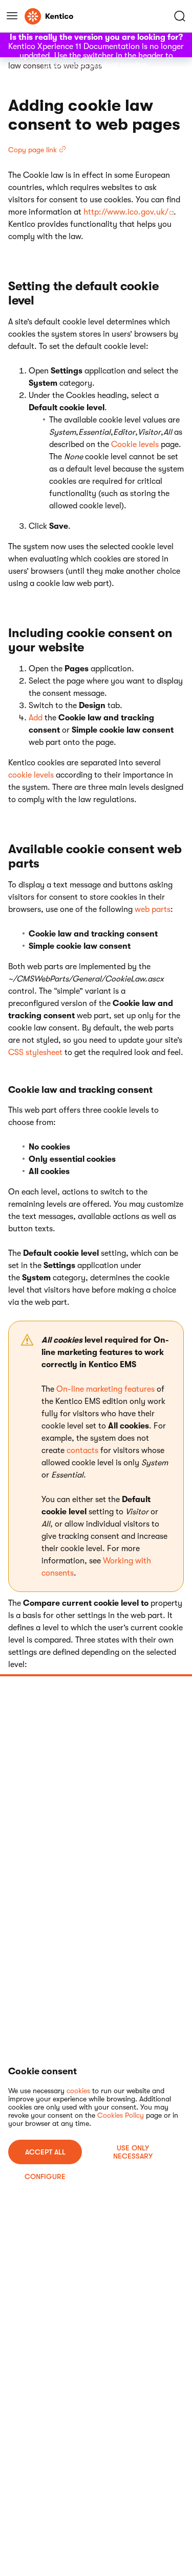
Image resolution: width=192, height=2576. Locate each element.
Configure (45, 2176)
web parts (153, 909)
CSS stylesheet (35, 1052)
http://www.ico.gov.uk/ (126, 212)
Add (36, 718)
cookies (78, 2091)
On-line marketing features (105, 1389)
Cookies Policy (121, 2115)
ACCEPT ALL (45, 2152)
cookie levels (31, 775)
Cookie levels (135, 444)
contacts (82, 1450)
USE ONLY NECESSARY (133, 2152)
